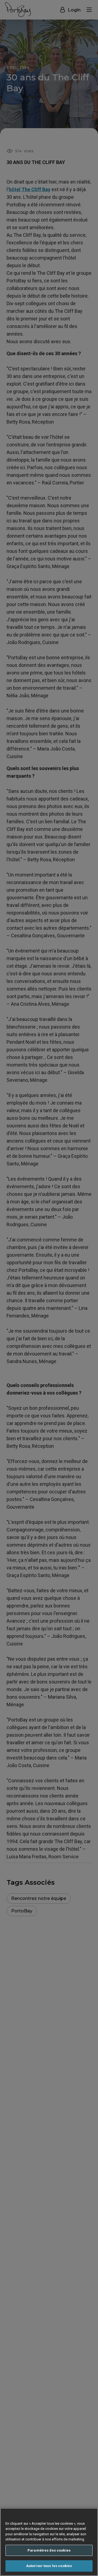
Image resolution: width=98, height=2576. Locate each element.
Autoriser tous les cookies (49, 2566)
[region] (49, 2542)
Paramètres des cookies (49, 2550)
